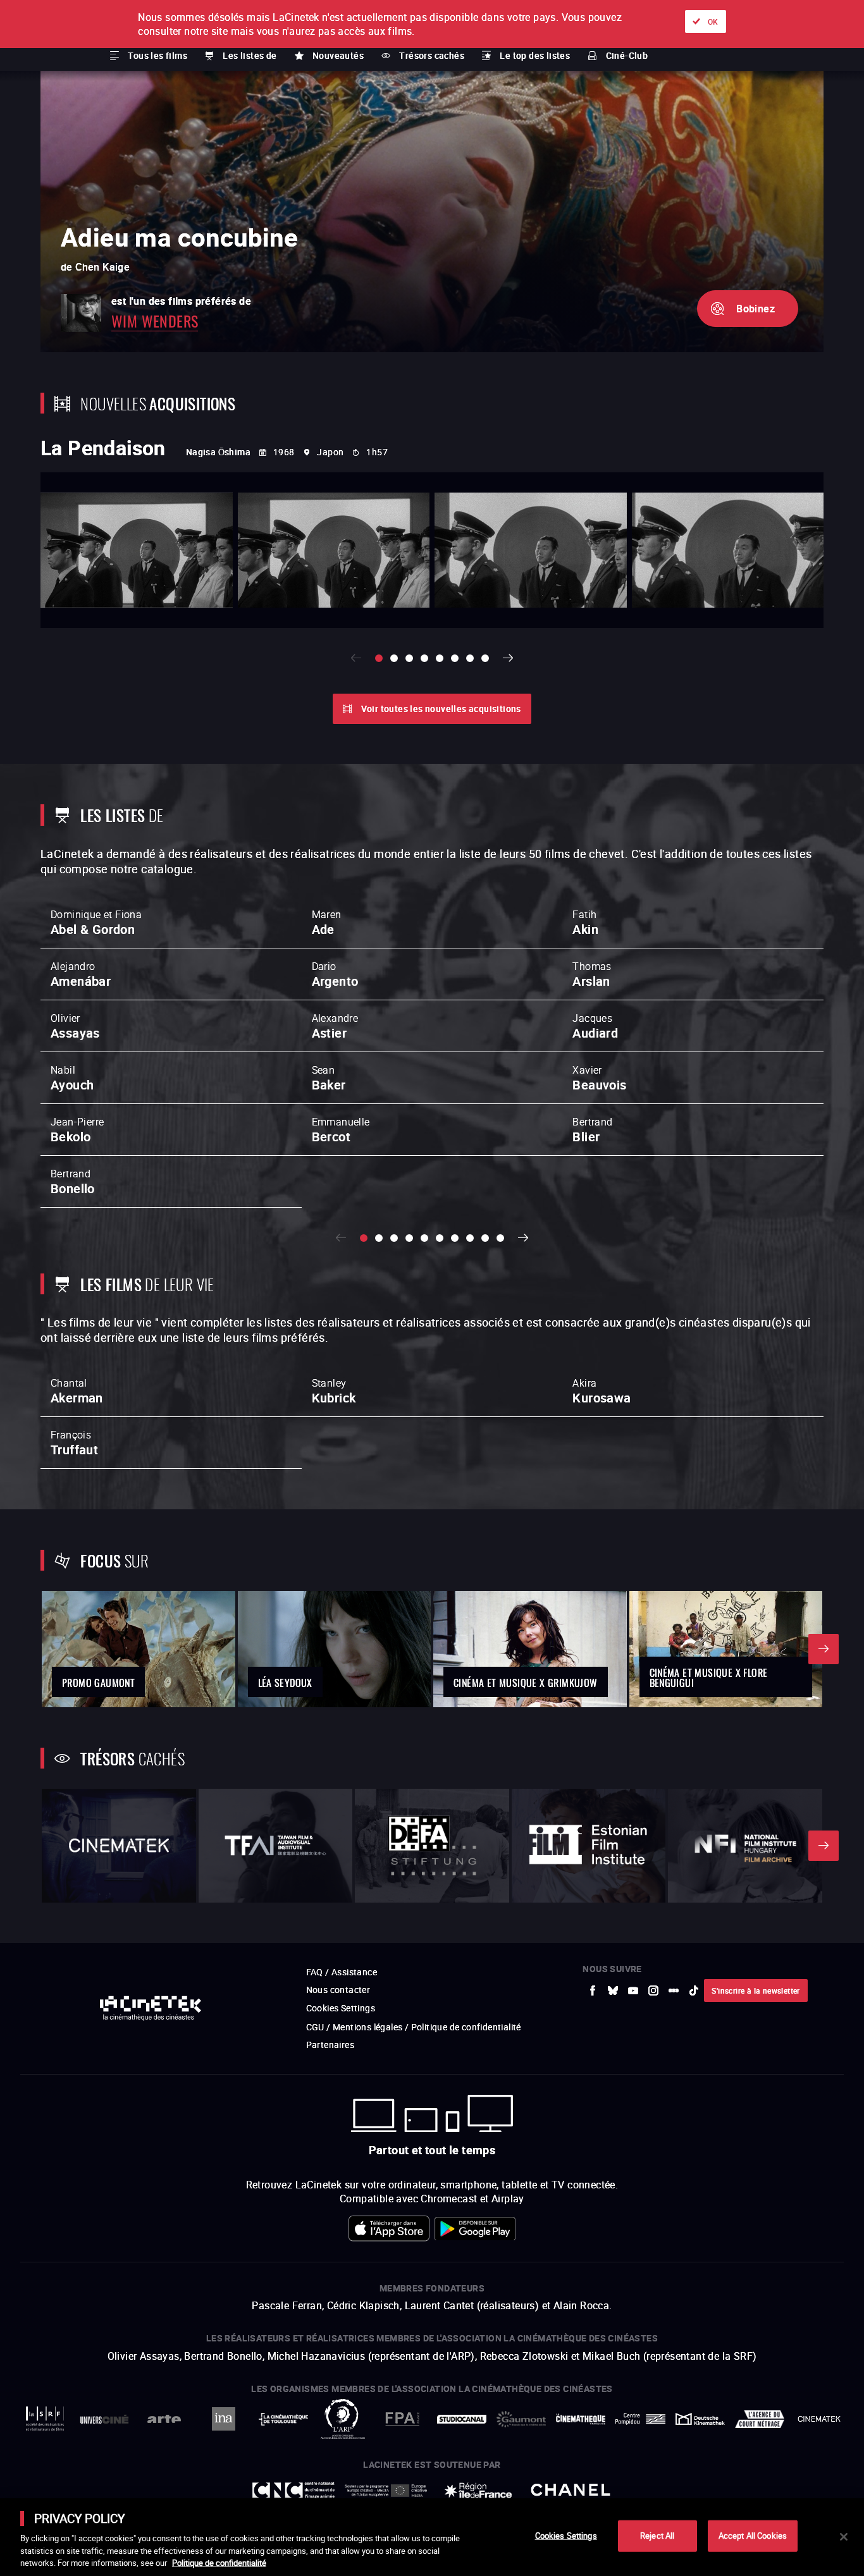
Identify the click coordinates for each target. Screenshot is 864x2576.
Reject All (657, 2536)
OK (713, 21)
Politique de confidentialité (219, 2563)
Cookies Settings (566, 2536)
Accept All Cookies (753, 2536)
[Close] (844, 2537)
